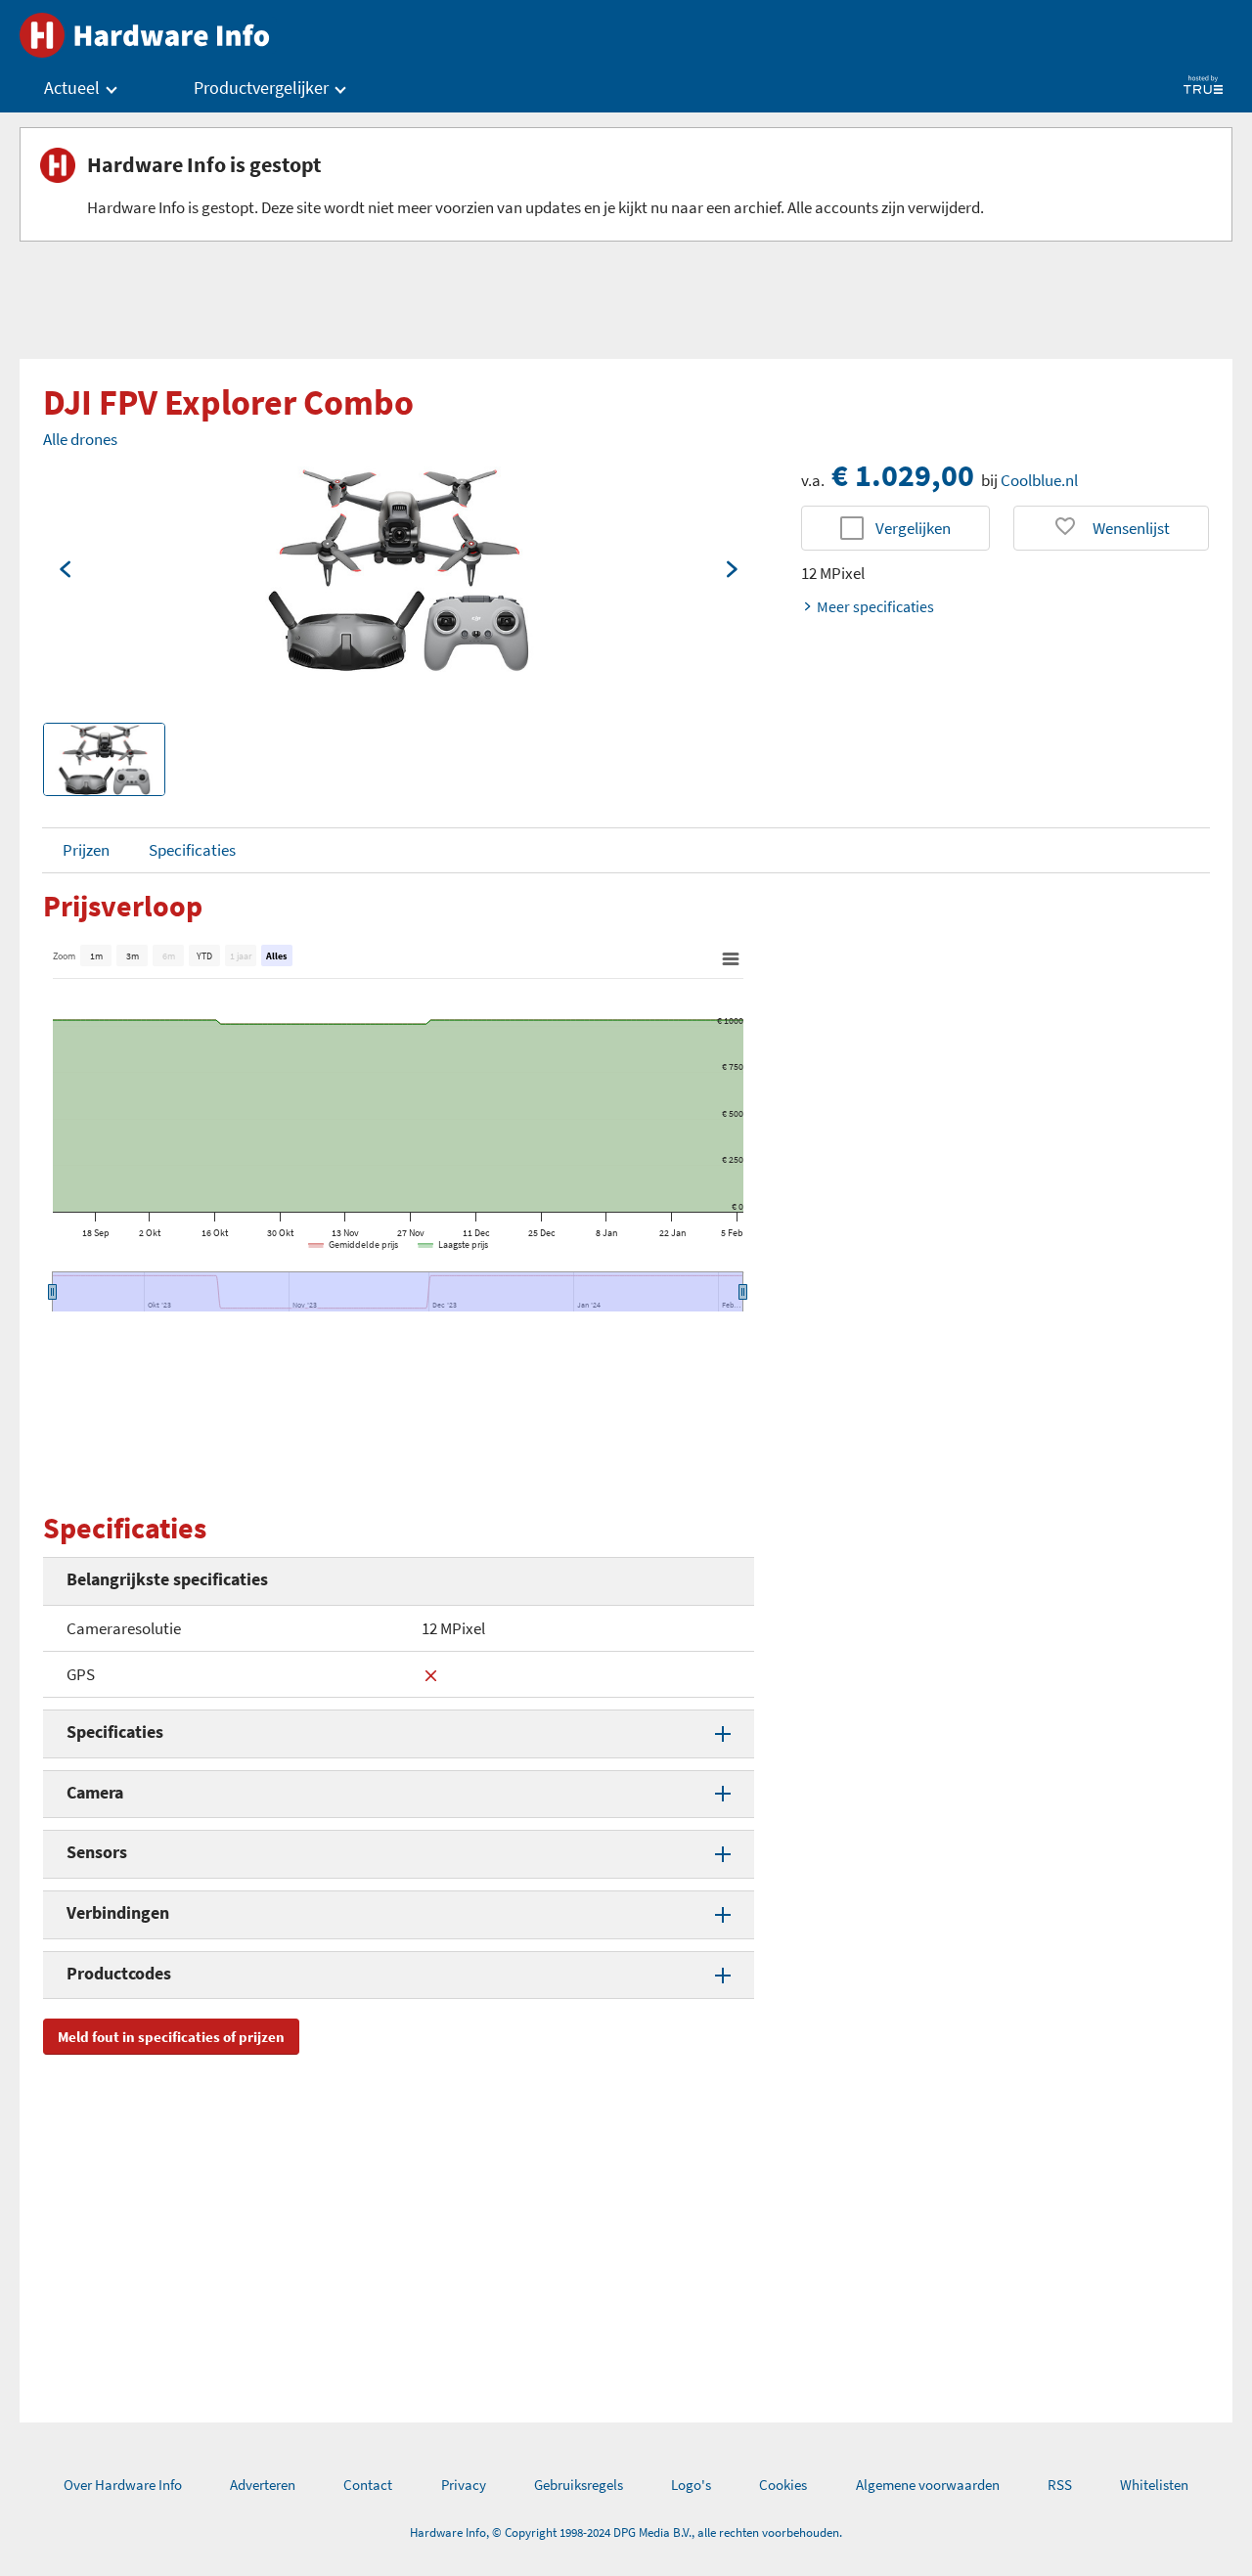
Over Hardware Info (123, 2485)
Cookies (783, 2485)
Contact (368, 2485)
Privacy (464, 2485)
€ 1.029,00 (903, 475)
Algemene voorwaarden (928, 2485)
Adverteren (263, 2485)
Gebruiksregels (579, 2485)
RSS (1060, 2485)
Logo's (691, 2485)
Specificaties (192, 850)
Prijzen (86, 850)
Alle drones (80, 439)
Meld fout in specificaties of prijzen (171, 2037)
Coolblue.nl (1039, 480)
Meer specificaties (875, 606)
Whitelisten (1154, 2485)
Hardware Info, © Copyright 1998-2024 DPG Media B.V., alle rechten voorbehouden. (626, 2532)
